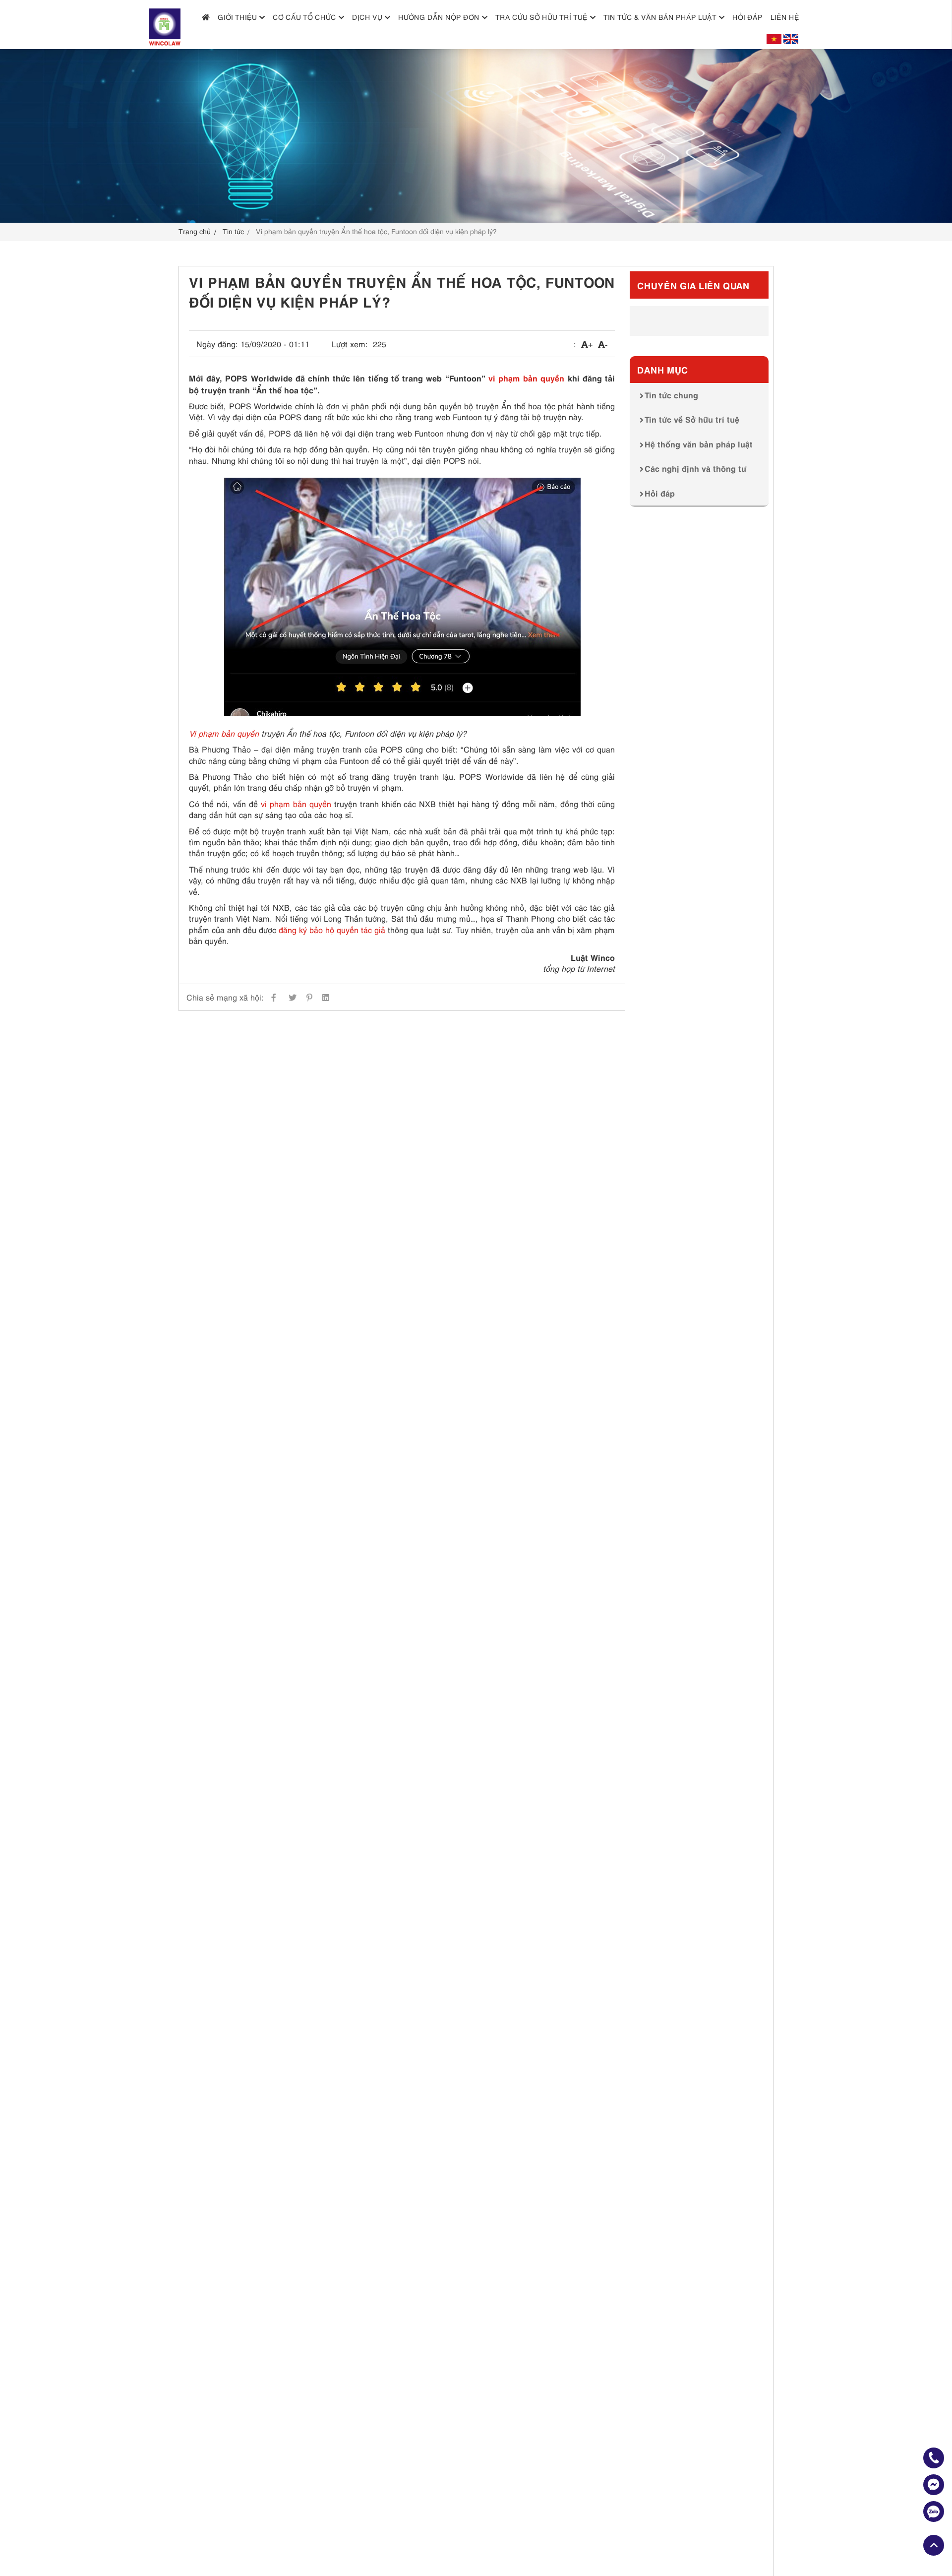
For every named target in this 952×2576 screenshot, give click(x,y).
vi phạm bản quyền (527, 377)
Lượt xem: (350, 344)
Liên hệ (785, 17)
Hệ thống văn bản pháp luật (699, 444)
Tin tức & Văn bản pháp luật (660, 17)
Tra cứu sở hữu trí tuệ (541, 17)
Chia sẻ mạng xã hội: (225, 997)
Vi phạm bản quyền (224, 733)
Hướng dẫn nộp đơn (439, 17)
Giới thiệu (237, 17)
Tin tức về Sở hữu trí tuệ (692, 419)
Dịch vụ (367, 17)
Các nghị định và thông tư (695, 468)
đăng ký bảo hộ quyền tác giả (332, 930)
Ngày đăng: (217, 344)
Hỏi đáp (747, 17)
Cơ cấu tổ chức (304, 17)
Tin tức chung (671, 395)
